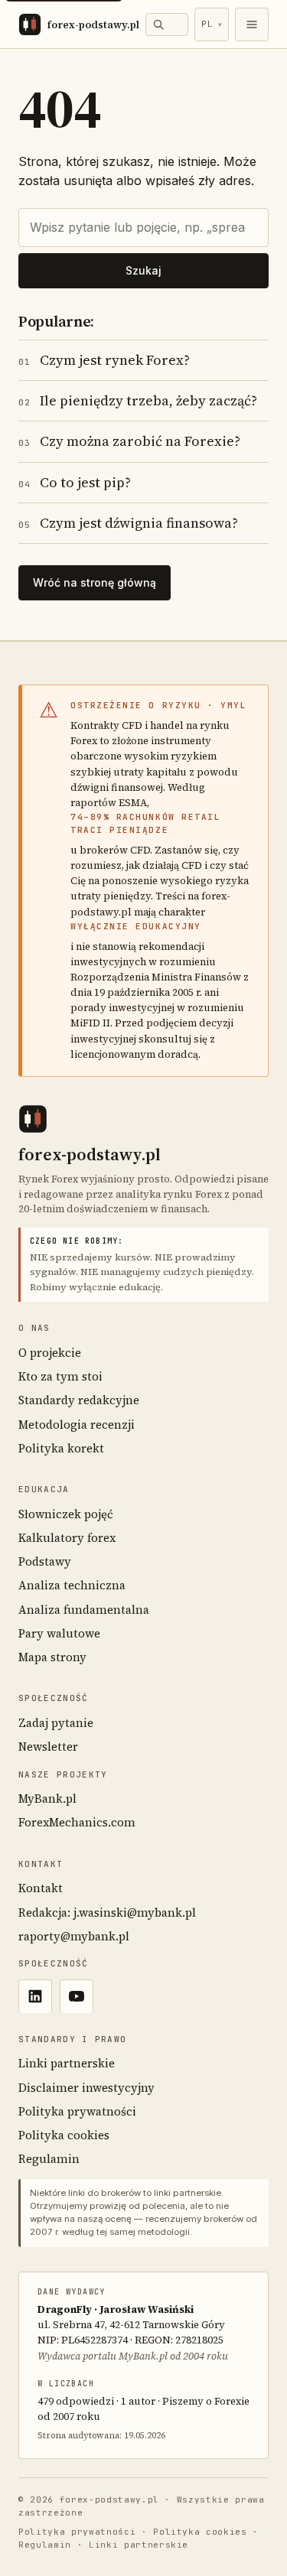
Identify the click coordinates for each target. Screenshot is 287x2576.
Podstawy (45, 1561)
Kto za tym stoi (60, 1376)
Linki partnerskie (67, 2063)
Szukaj (143, 270)
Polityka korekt (61, 1448)
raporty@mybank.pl (74, 1936)
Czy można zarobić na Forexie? (129, 441)
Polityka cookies (64, 2135)
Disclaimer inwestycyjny (86, 2088)
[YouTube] (77, 1996)
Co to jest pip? (75, 482)
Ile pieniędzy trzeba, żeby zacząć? (138, 400)
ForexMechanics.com (77, 1822)
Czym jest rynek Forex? (104, 360)
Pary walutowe (59, 1633)
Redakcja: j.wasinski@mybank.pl (107, 1912)
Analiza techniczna (72, 1585)
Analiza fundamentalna (84, 1610)
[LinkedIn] (35, 1996)
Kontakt (41, 1888)
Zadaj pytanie (56, 1723)
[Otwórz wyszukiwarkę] (167, 24)
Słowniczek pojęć (66, 1514)
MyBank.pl (47, 1799)
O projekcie (50, 1353)
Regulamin (49, 2159)
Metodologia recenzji (77, 1425)
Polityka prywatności (77, 2111)
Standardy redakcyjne (79, 1400)
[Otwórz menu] (252, 24)
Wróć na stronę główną (95, 582)
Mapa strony (52, 1657)
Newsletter (48, 1747)
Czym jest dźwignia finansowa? (128, 523)
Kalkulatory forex (67, 1538)
